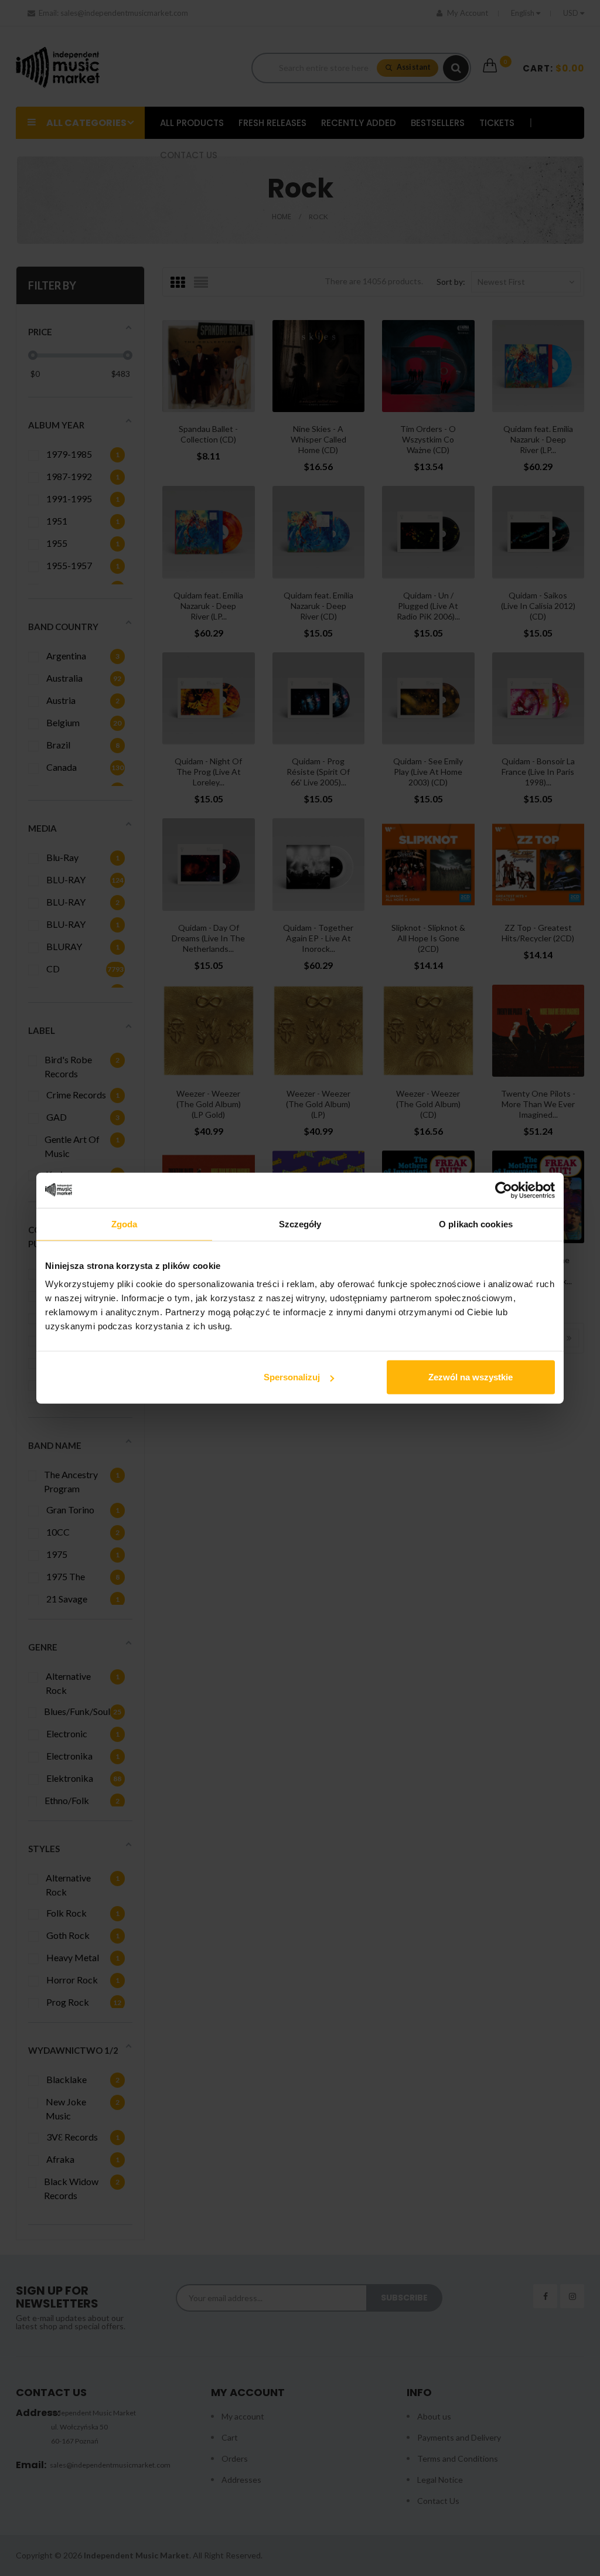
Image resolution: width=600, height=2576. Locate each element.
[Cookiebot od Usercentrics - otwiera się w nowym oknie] (504, 1190)
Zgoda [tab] (125, 1224)
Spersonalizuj (292, 1377)
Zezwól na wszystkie (471, 1377)
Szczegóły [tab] (300, 1224)
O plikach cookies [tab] (476, 1224)
